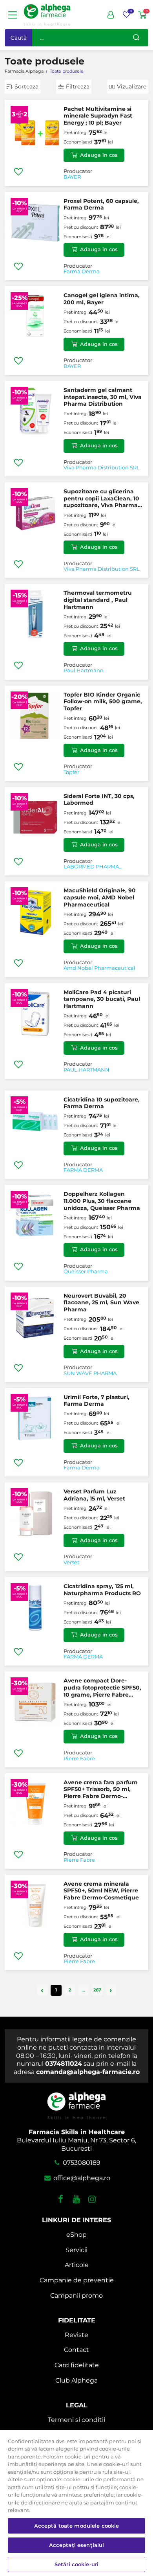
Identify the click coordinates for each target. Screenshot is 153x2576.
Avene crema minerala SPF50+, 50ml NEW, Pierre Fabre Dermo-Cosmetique (101, 1891)
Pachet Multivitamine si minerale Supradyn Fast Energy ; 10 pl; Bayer (98, 116)
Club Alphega (76, 2380)
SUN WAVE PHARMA (90, 1373)
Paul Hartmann (84, 671)
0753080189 (81, 2163)
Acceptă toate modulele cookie (77, 2526)
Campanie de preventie (77, 2280)
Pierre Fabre (79, 1759)
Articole (77, 2265)
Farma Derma (82, 272)
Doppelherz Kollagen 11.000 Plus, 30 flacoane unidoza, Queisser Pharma (102, 1201)
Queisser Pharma (86, 1272)
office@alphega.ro (81, 2178)
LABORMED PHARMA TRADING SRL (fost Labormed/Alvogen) (91, 867)
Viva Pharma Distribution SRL (102, 468)
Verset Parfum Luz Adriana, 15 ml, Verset (94, 1495)
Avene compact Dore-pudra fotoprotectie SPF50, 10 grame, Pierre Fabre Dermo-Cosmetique (102, 1688)
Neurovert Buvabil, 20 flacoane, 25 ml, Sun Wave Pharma (101, 1303)
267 (97, 1990)
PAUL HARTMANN (87, 1070)
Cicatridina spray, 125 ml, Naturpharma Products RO (102, 1590)
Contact (76, 2350)
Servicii (76, 2250)
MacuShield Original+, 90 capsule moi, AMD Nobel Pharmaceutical (100, 897)
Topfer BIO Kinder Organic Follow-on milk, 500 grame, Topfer (103, 701)
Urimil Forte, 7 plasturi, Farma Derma (97, 1401)
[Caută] (136, 38)
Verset (71, 1563)
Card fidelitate (77, 2365)
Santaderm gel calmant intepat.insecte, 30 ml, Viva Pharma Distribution (103, 397)
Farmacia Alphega (24, 71)
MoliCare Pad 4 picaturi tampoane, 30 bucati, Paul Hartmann (102, 999)
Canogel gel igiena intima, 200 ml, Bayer (102, 299)
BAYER (72, 177)
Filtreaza (78, 86)
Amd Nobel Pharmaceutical (99, 968)
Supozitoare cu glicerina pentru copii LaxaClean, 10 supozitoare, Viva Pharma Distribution (101, 499)
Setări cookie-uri (76, 2564)
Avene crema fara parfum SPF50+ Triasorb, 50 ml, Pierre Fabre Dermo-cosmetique (101, 1790)
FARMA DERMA (83, 1170)
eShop (76, 2235)
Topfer (71, 772)
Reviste (76, 2335)
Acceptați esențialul (77, 2545)
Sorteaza (26, 86)
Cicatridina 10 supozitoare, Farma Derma (102, 1103)
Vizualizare (132, 86)
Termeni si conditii (76, 2420)
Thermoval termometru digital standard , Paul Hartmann (98, 600)
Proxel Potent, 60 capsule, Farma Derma (101, 204)
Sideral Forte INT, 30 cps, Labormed (99, 800)
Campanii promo (76, 2296)
